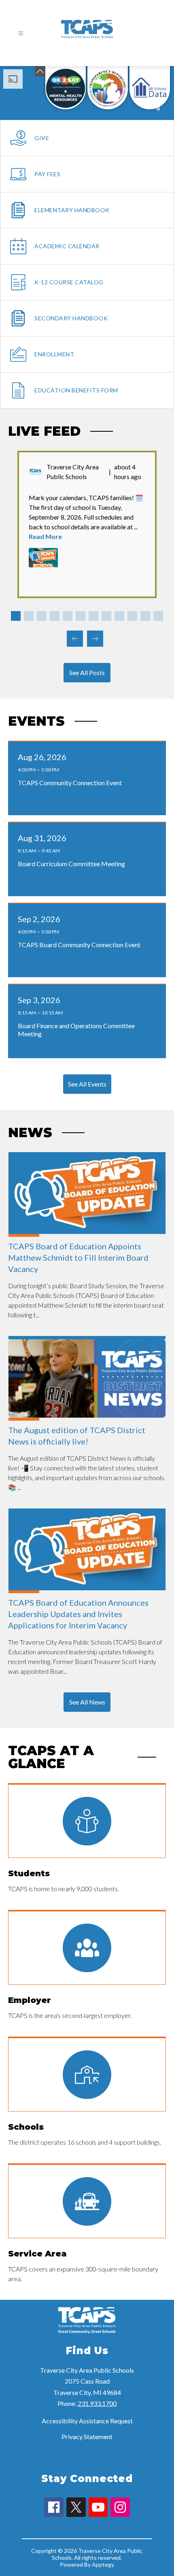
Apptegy (103, 2564)
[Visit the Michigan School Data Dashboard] (150, 88)
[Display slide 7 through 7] (93, 616)
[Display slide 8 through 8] (106, 616)
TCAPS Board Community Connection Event (81, 945)
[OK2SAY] (66, 88)
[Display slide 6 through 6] (81, 616)
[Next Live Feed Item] (95, 639)
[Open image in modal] (43, 558)
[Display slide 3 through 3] (42, 616)
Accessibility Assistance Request (87, 2421)
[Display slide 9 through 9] (119, 616)
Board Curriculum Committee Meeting (73, 864)
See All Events (87, 1084)
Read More (45, 536)
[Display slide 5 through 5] (68, 616)
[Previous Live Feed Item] (75, 639)
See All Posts (87, 672)
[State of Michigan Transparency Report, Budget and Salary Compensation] (108, 88)
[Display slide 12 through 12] (158, 616)
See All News (87, 1702)
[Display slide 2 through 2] (29, 616)
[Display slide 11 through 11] (145, 616)
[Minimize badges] (40, 71)
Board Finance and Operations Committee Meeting (76, 1030)
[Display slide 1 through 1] (16, 616)
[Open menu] (21, 33)
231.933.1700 (97, 2403)
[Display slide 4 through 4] (55, 616)
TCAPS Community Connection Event (72, 783)
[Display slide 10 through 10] (132, 616)
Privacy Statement (87, 2436)
